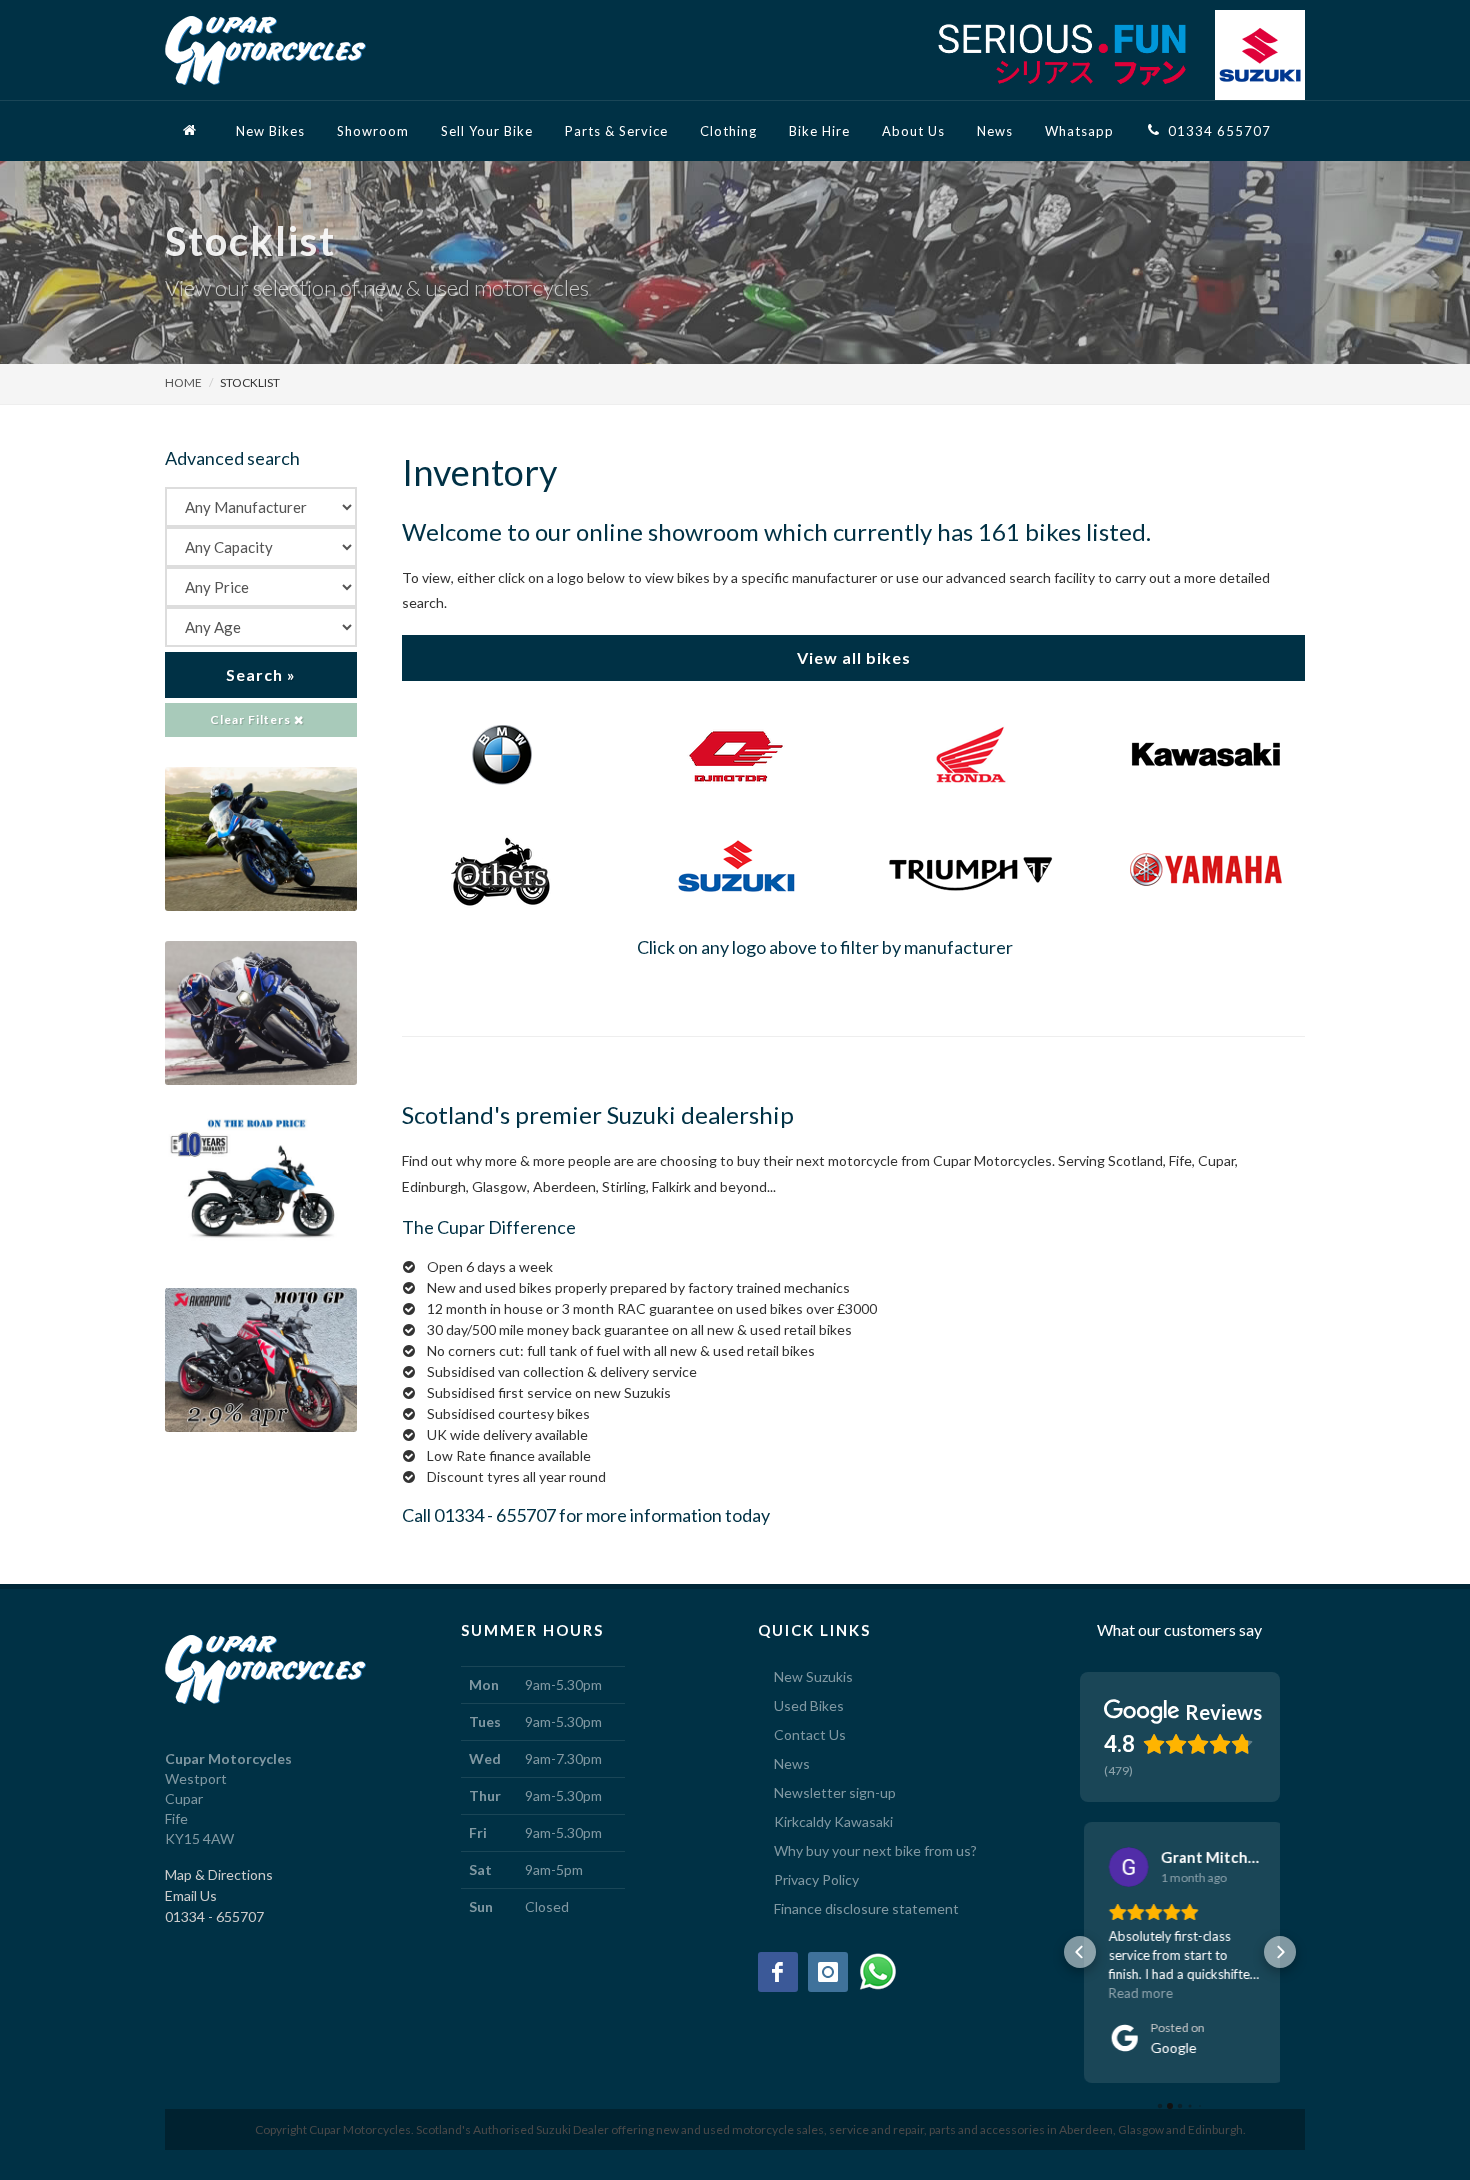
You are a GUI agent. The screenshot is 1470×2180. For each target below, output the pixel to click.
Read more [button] (1137, 1993)
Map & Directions (219, 1874)
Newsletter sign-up (835, 1792)
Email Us (191, 1895)
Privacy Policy (816, 1879)
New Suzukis (813, 1676)
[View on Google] (1125, 1867)
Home (183, 382)
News (792, 1763)
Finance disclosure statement (866, 1908)
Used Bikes (809, 1705)
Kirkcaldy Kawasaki (833, 1821)
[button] (1080, 1952)
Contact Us (810, 1734)
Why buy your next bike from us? (875, 1850)
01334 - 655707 (495, 1515)
